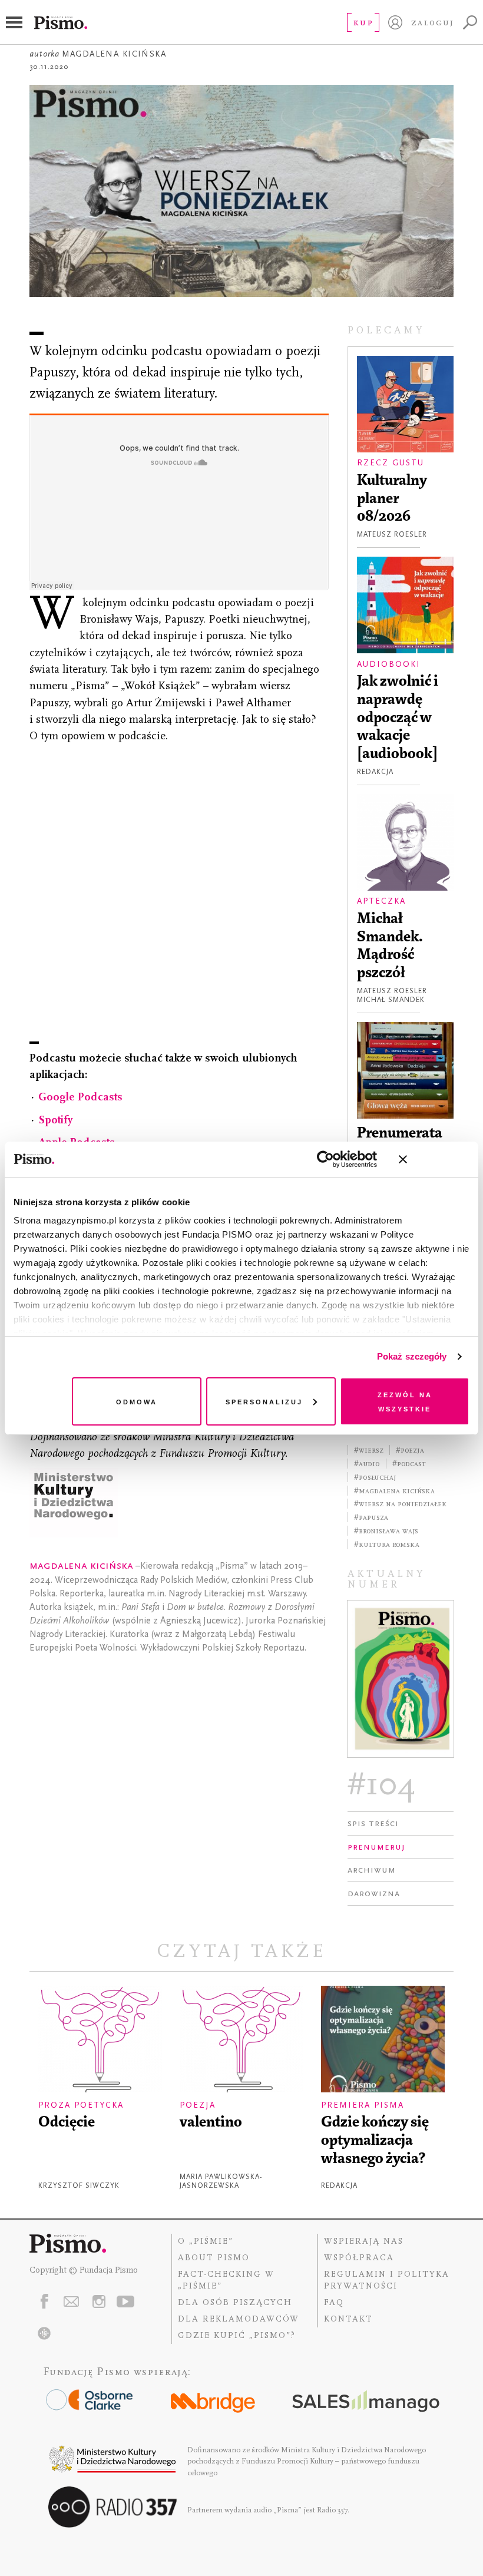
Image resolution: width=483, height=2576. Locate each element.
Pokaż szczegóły (412, 1356)
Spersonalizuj (264, 1401)
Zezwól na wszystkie (405, 1401)
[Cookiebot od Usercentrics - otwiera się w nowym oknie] (325, 1159)
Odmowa (137, 1401)
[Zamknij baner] (434, 1159)
